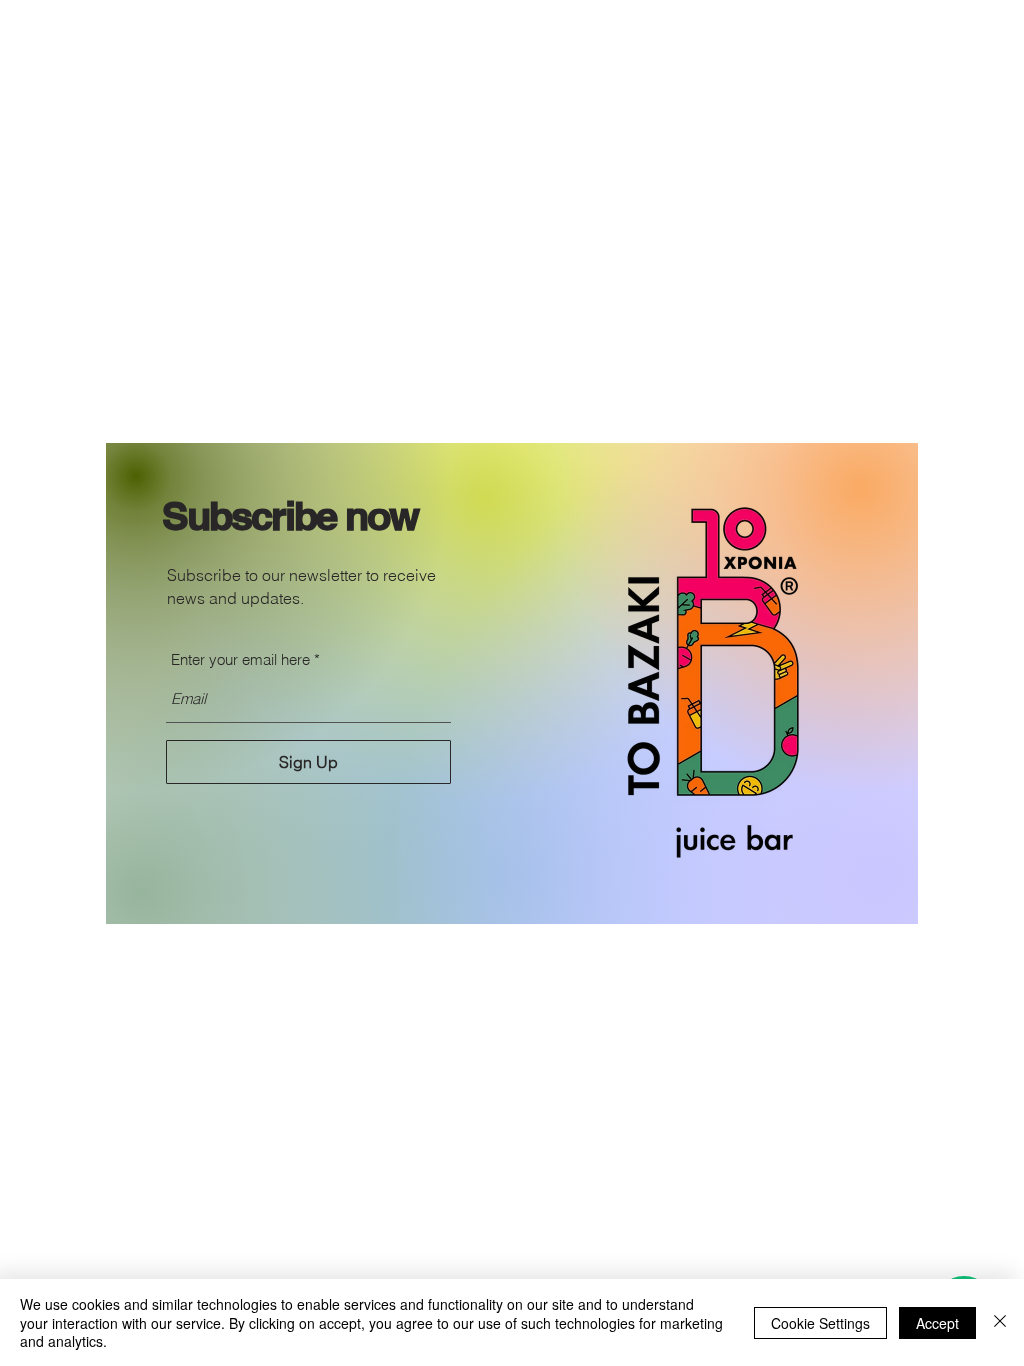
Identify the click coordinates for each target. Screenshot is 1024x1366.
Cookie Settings (820, 1323)
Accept (937, 1323)
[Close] (1000, 1322)
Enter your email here (240, 659)
